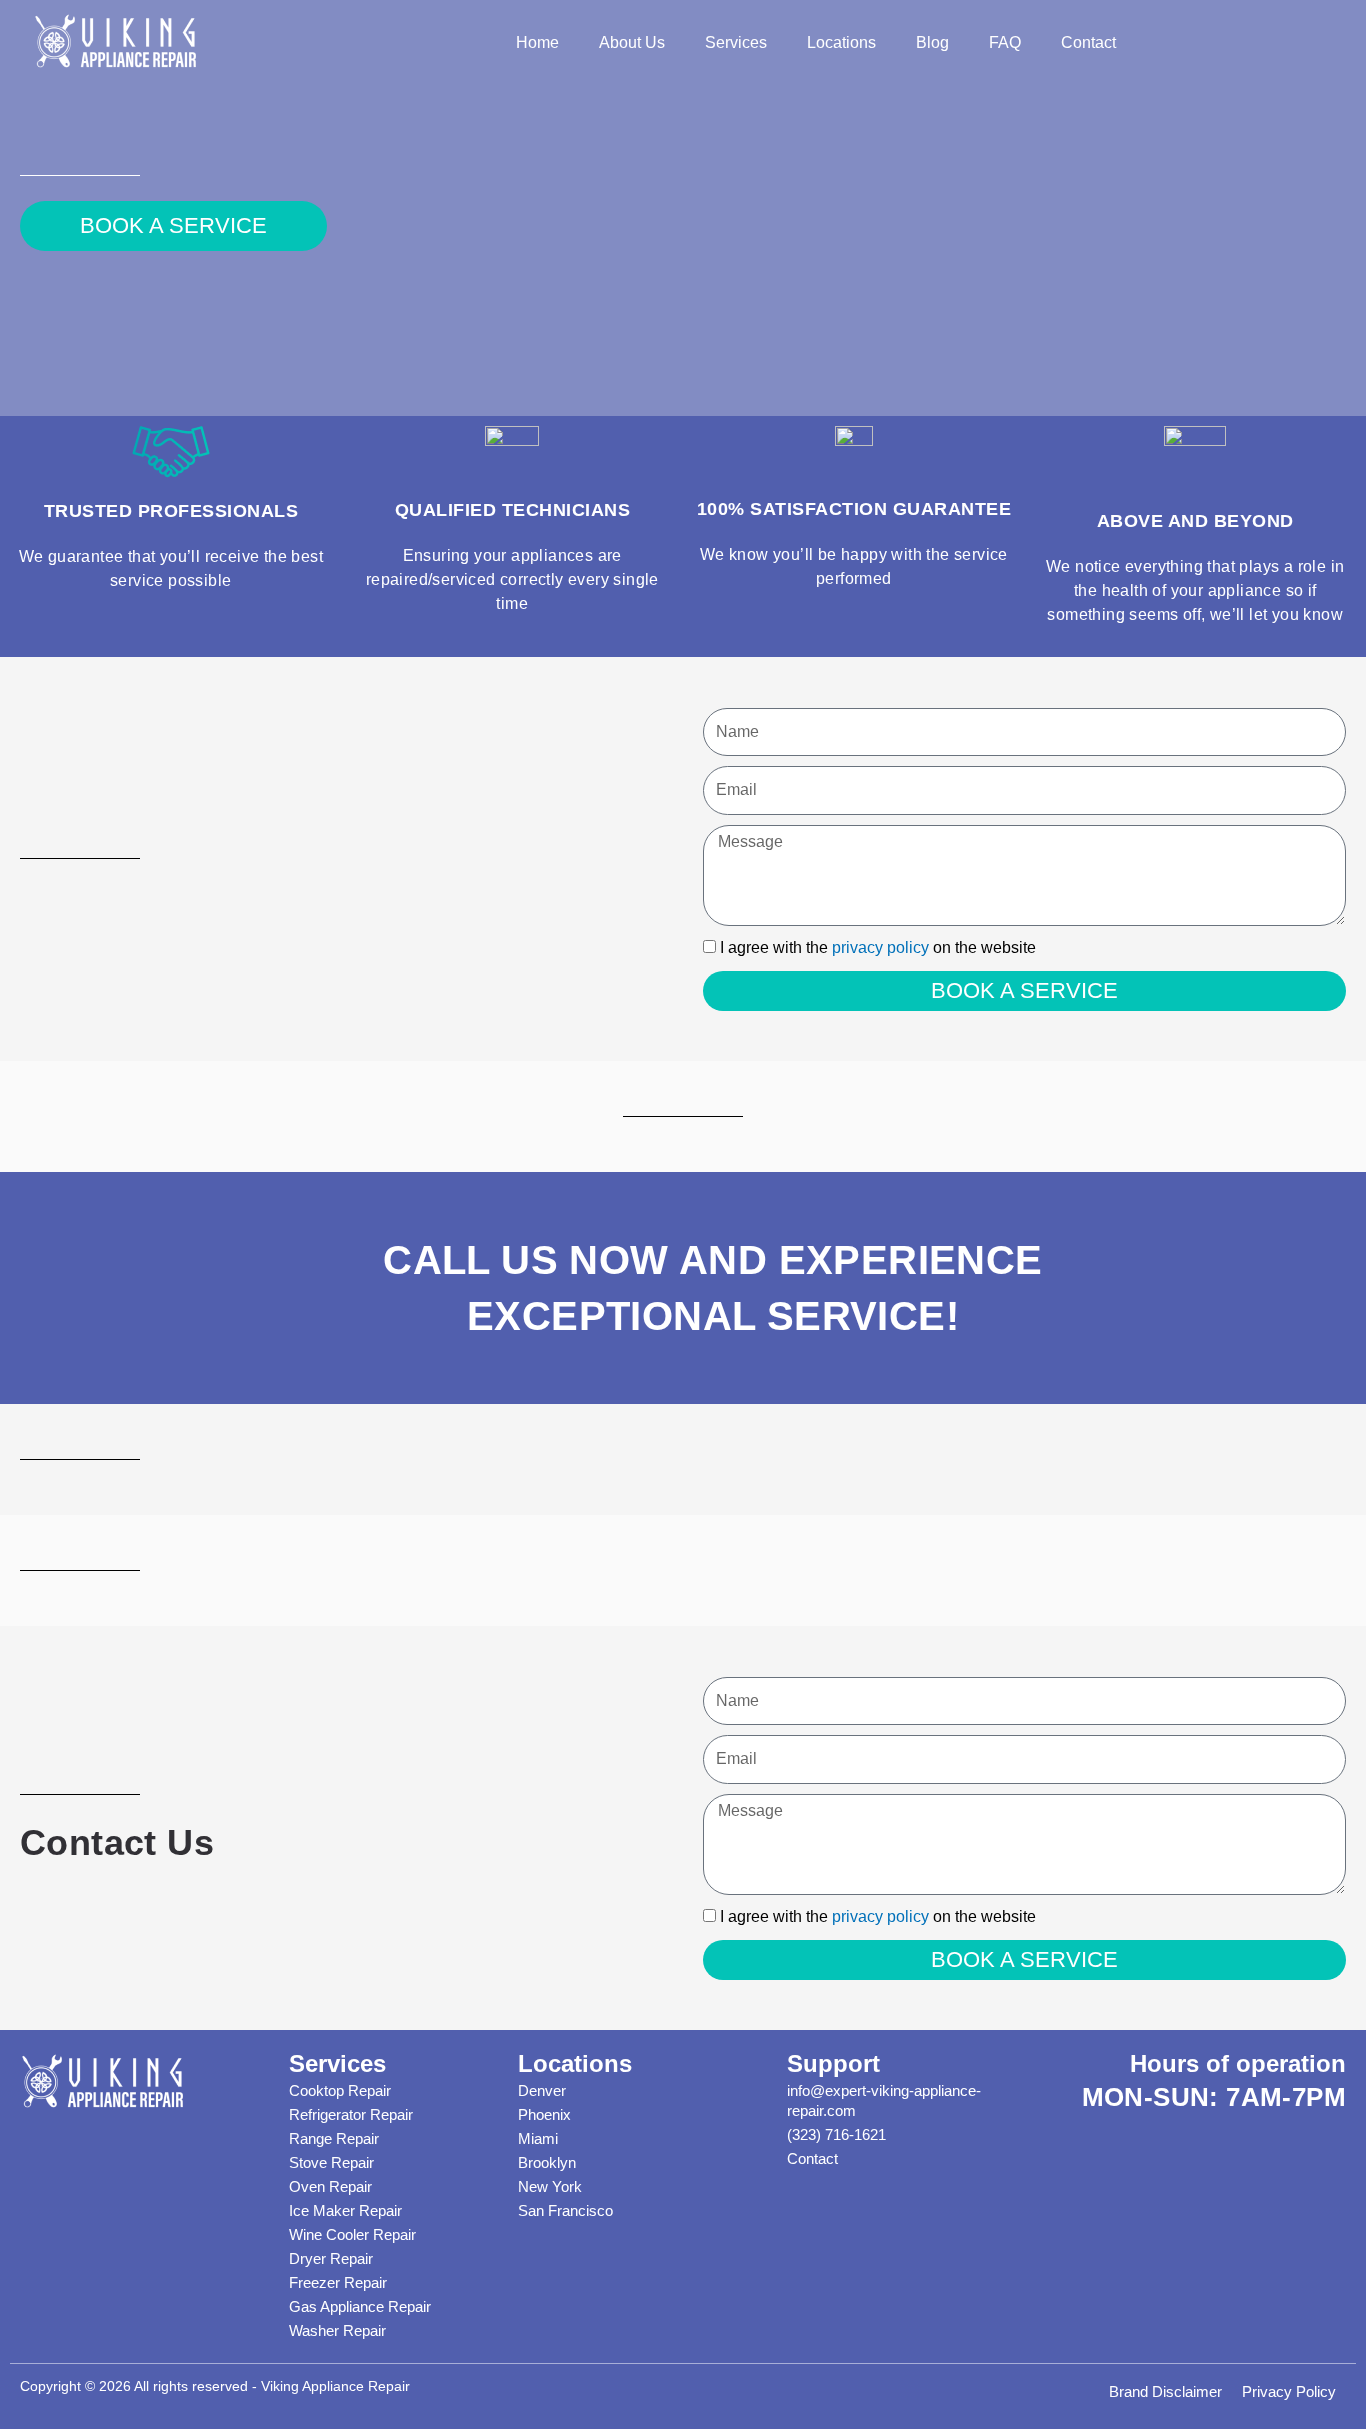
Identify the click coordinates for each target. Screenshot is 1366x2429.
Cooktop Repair (340, 2090)
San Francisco (565, 2210)
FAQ (1005, 42)
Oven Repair (330, 2186)
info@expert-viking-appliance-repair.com (884, 2100)
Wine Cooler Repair (352, 2234)
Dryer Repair (331, 2258)
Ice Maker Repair (345, 2210)
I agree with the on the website (878, 947)
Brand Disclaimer (1165, 2391)
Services (736, 42)
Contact (1088, 42)
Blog (932, 42)
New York (550, 2186)
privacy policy (880, 947)
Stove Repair (331, 2162)
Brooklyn (547, 2162)
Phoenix (544, 2114)
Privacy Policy (1289, 2391)
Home (537, 42)
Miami (538, 2138)
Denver (542, 2090)
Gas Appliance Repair (360, 2306)
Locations (841, 42)
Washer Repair (337, 2330)
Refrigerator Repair (351, 2114)
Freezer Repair (338, 2282)
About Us (632, 42)
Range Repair (334, 2138)
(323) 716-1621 (836, 2134)
